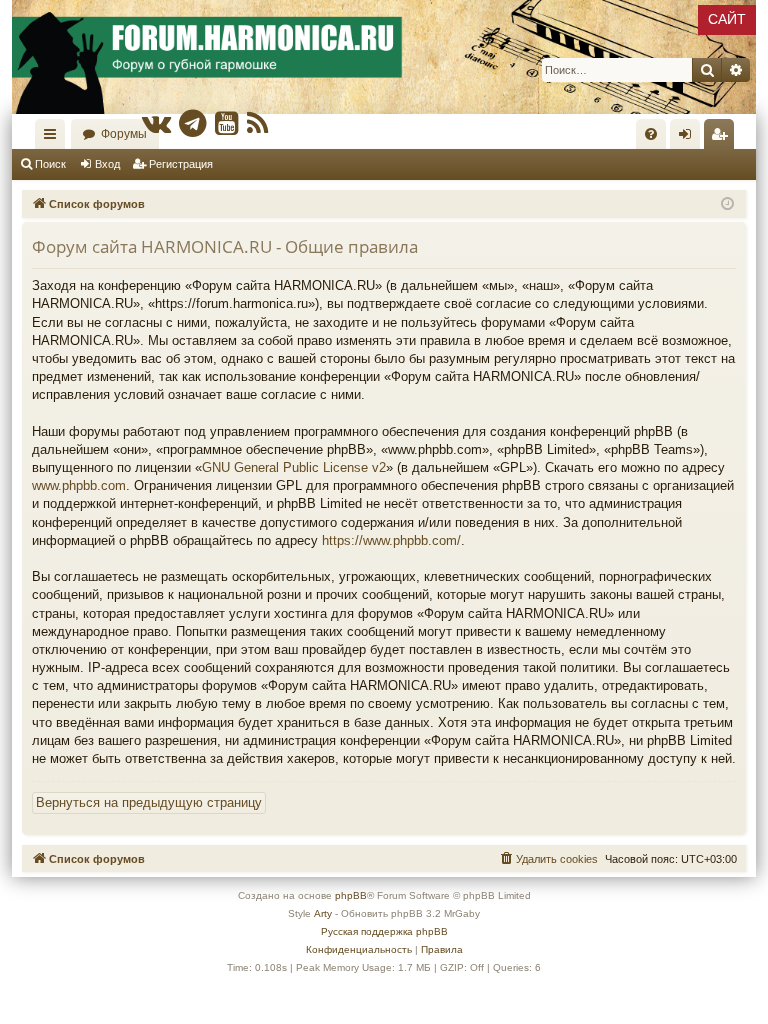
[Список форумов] (384, 57)
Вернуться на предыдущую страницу (149, 802)
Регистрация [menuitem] (723, 138)
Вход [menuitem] (689, 138)
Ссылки (54, 138)
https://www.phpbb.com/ (391, 540)
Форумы (124, 134)
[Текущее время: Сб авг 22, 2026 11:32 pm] (727, 204)
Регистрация (181, 164)
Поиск (50, 164)
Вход (107, 164)
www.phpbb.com (79, 485)
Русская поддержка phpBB (384, 931)
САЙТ (727, 19)
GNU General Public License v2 (294, 467)
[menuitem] (651, 134)
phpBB (351, 895)
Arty (323, 913)
